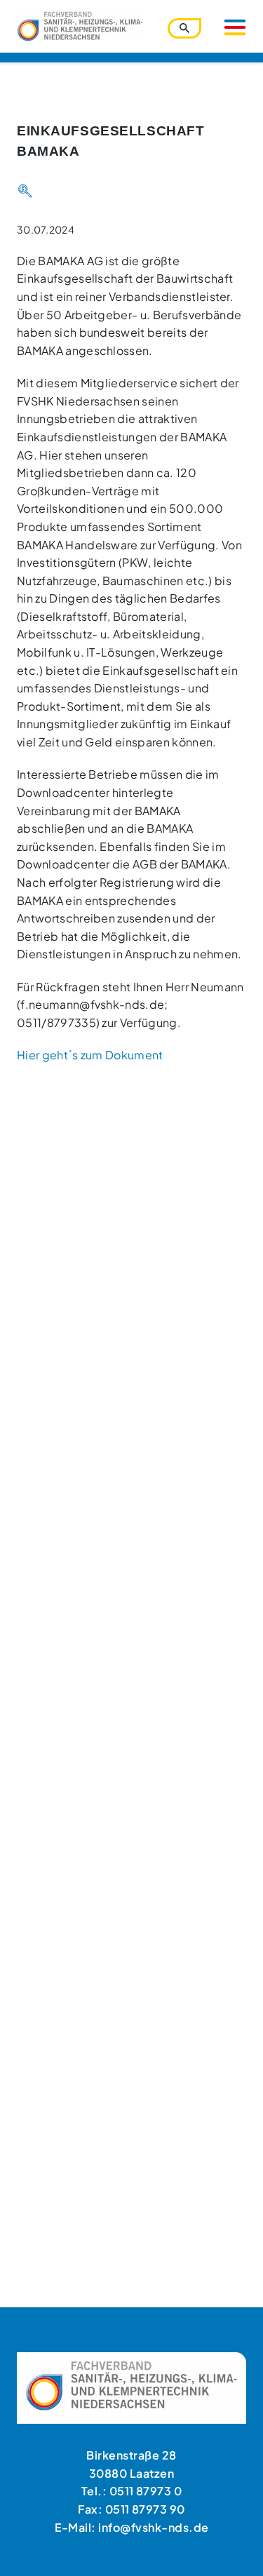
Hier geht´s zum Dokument (90, 1055)
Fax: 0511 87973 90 (131, 2509)
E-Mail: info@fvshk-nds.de (132, 2527)
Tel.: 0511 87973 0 (132, 2491)
